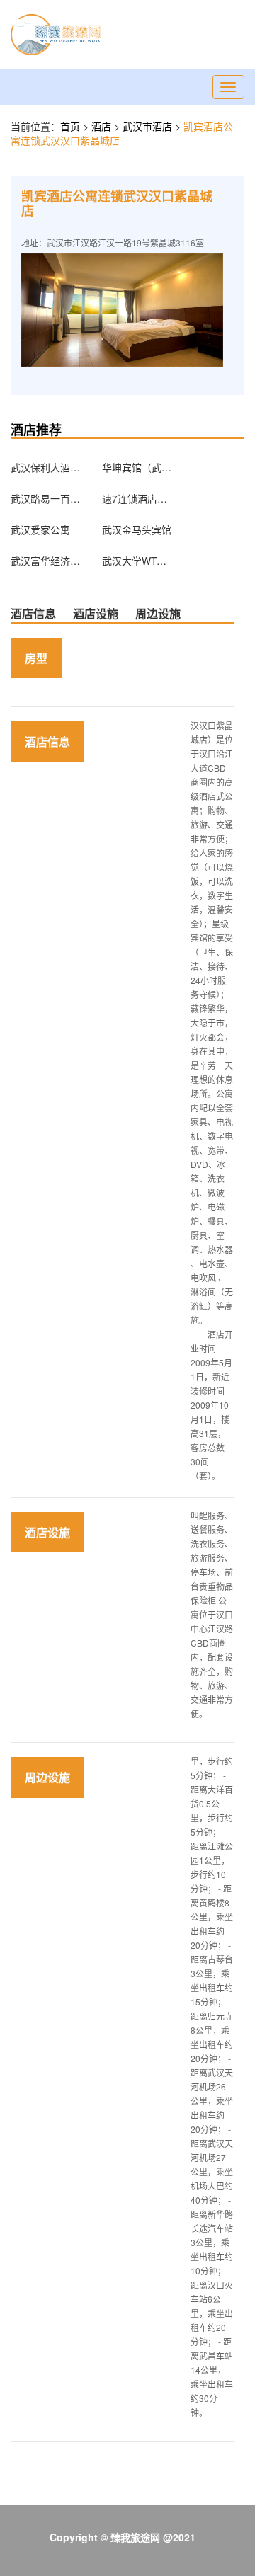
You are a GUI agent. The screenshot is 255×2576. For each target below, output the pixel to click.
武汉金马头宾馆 (137, 529)
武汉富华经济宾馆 (46, 561)
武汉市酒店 (149, 126)
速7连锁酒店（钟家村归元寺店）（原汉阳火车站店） (137, 498)
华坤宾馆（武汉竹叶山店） (137, 467)
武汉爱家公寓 (40, 529)
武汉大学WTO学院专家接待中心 (137, 561)
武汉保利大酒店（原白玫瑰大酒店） (46, 467)
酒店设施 (96, 613)
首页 (70, 126)
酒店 (103, 126)
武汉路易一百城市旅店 (46, 498)
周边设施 (158, 613)
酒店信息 (33, 613)
